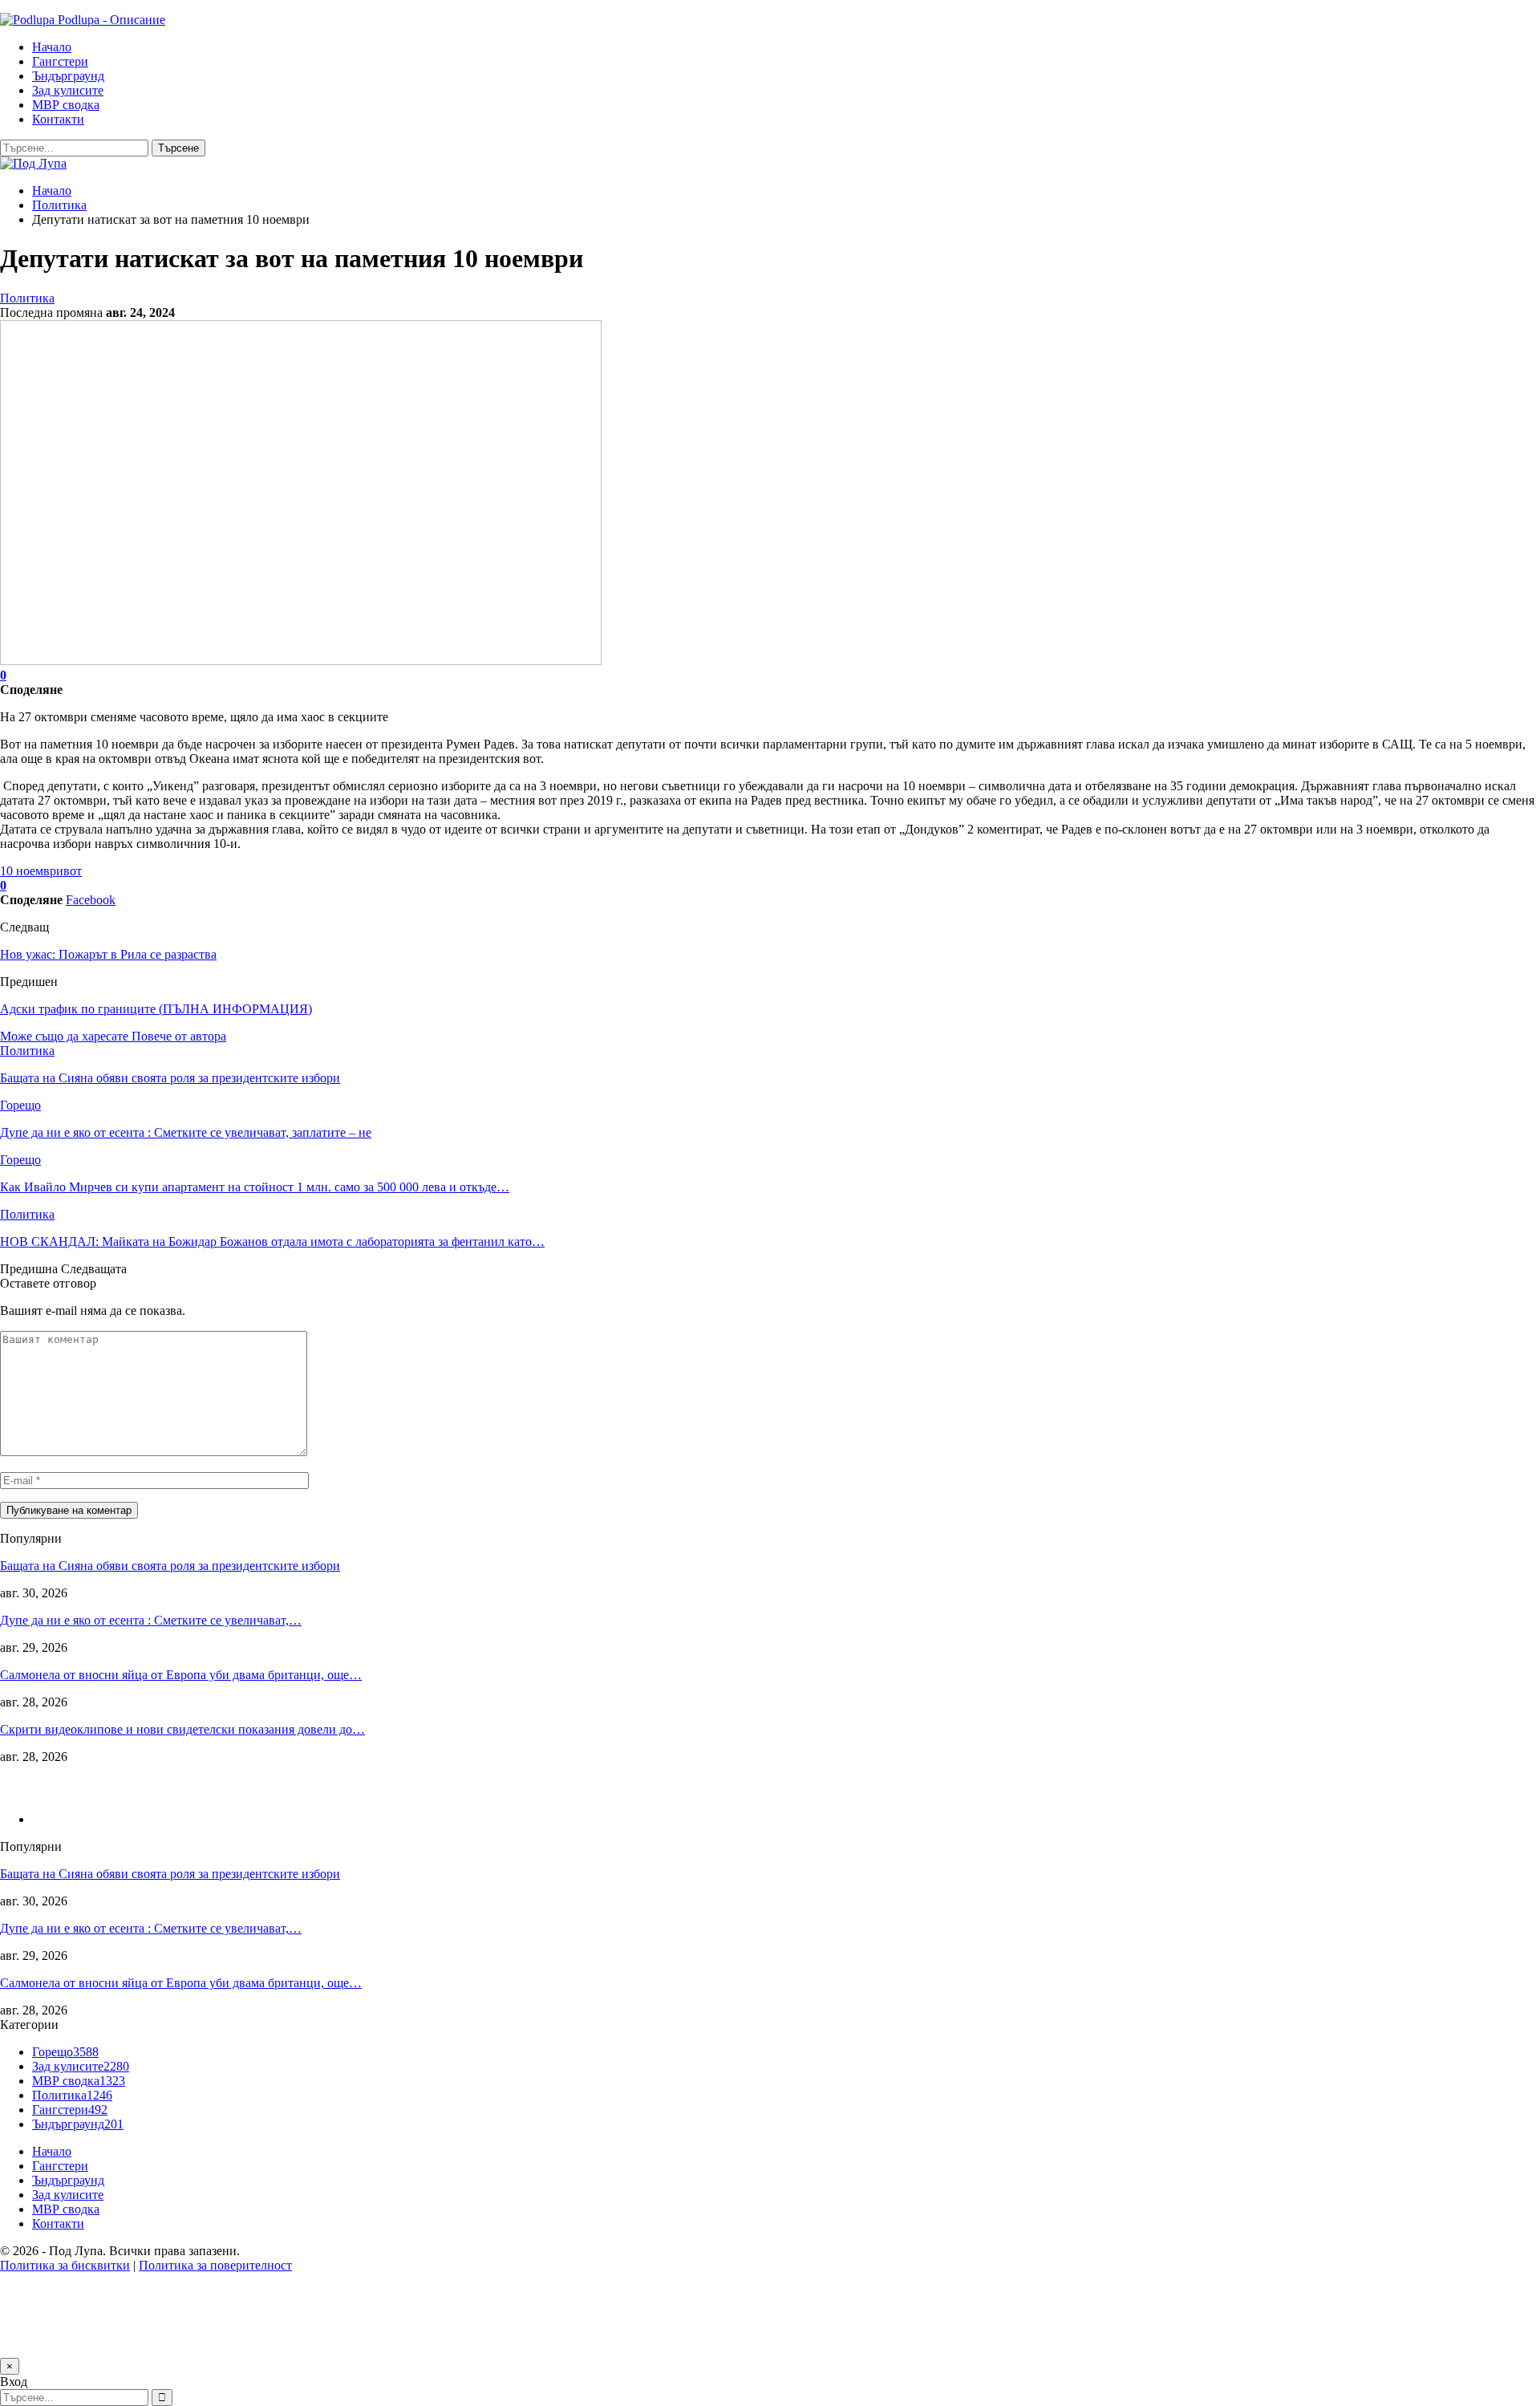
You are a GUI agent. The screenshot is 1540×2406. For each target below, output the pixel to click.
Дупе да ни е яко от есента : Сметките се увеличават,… (151, 1620)
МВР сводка (66, 105)
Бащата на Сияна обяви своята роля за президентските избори (170, 1566)
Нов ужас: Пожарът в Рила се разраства (108, 954)
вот (73, 871)
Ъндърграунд (68, 76)
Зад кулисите (68, 90)
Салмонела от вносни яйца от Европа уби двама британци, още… (181, 1675)
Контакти (58, 119)
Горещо (20, 1105)
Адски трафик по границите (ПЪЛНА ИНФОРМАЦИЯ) (156, 1009)
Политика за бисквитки (65, 2265)
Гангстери (60, 61)
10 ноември (32, 871)
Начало (52, 47)
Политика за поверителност (215, 2265)
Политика (27, 298)
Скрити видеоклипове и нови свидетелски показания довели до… (182, 1729)
